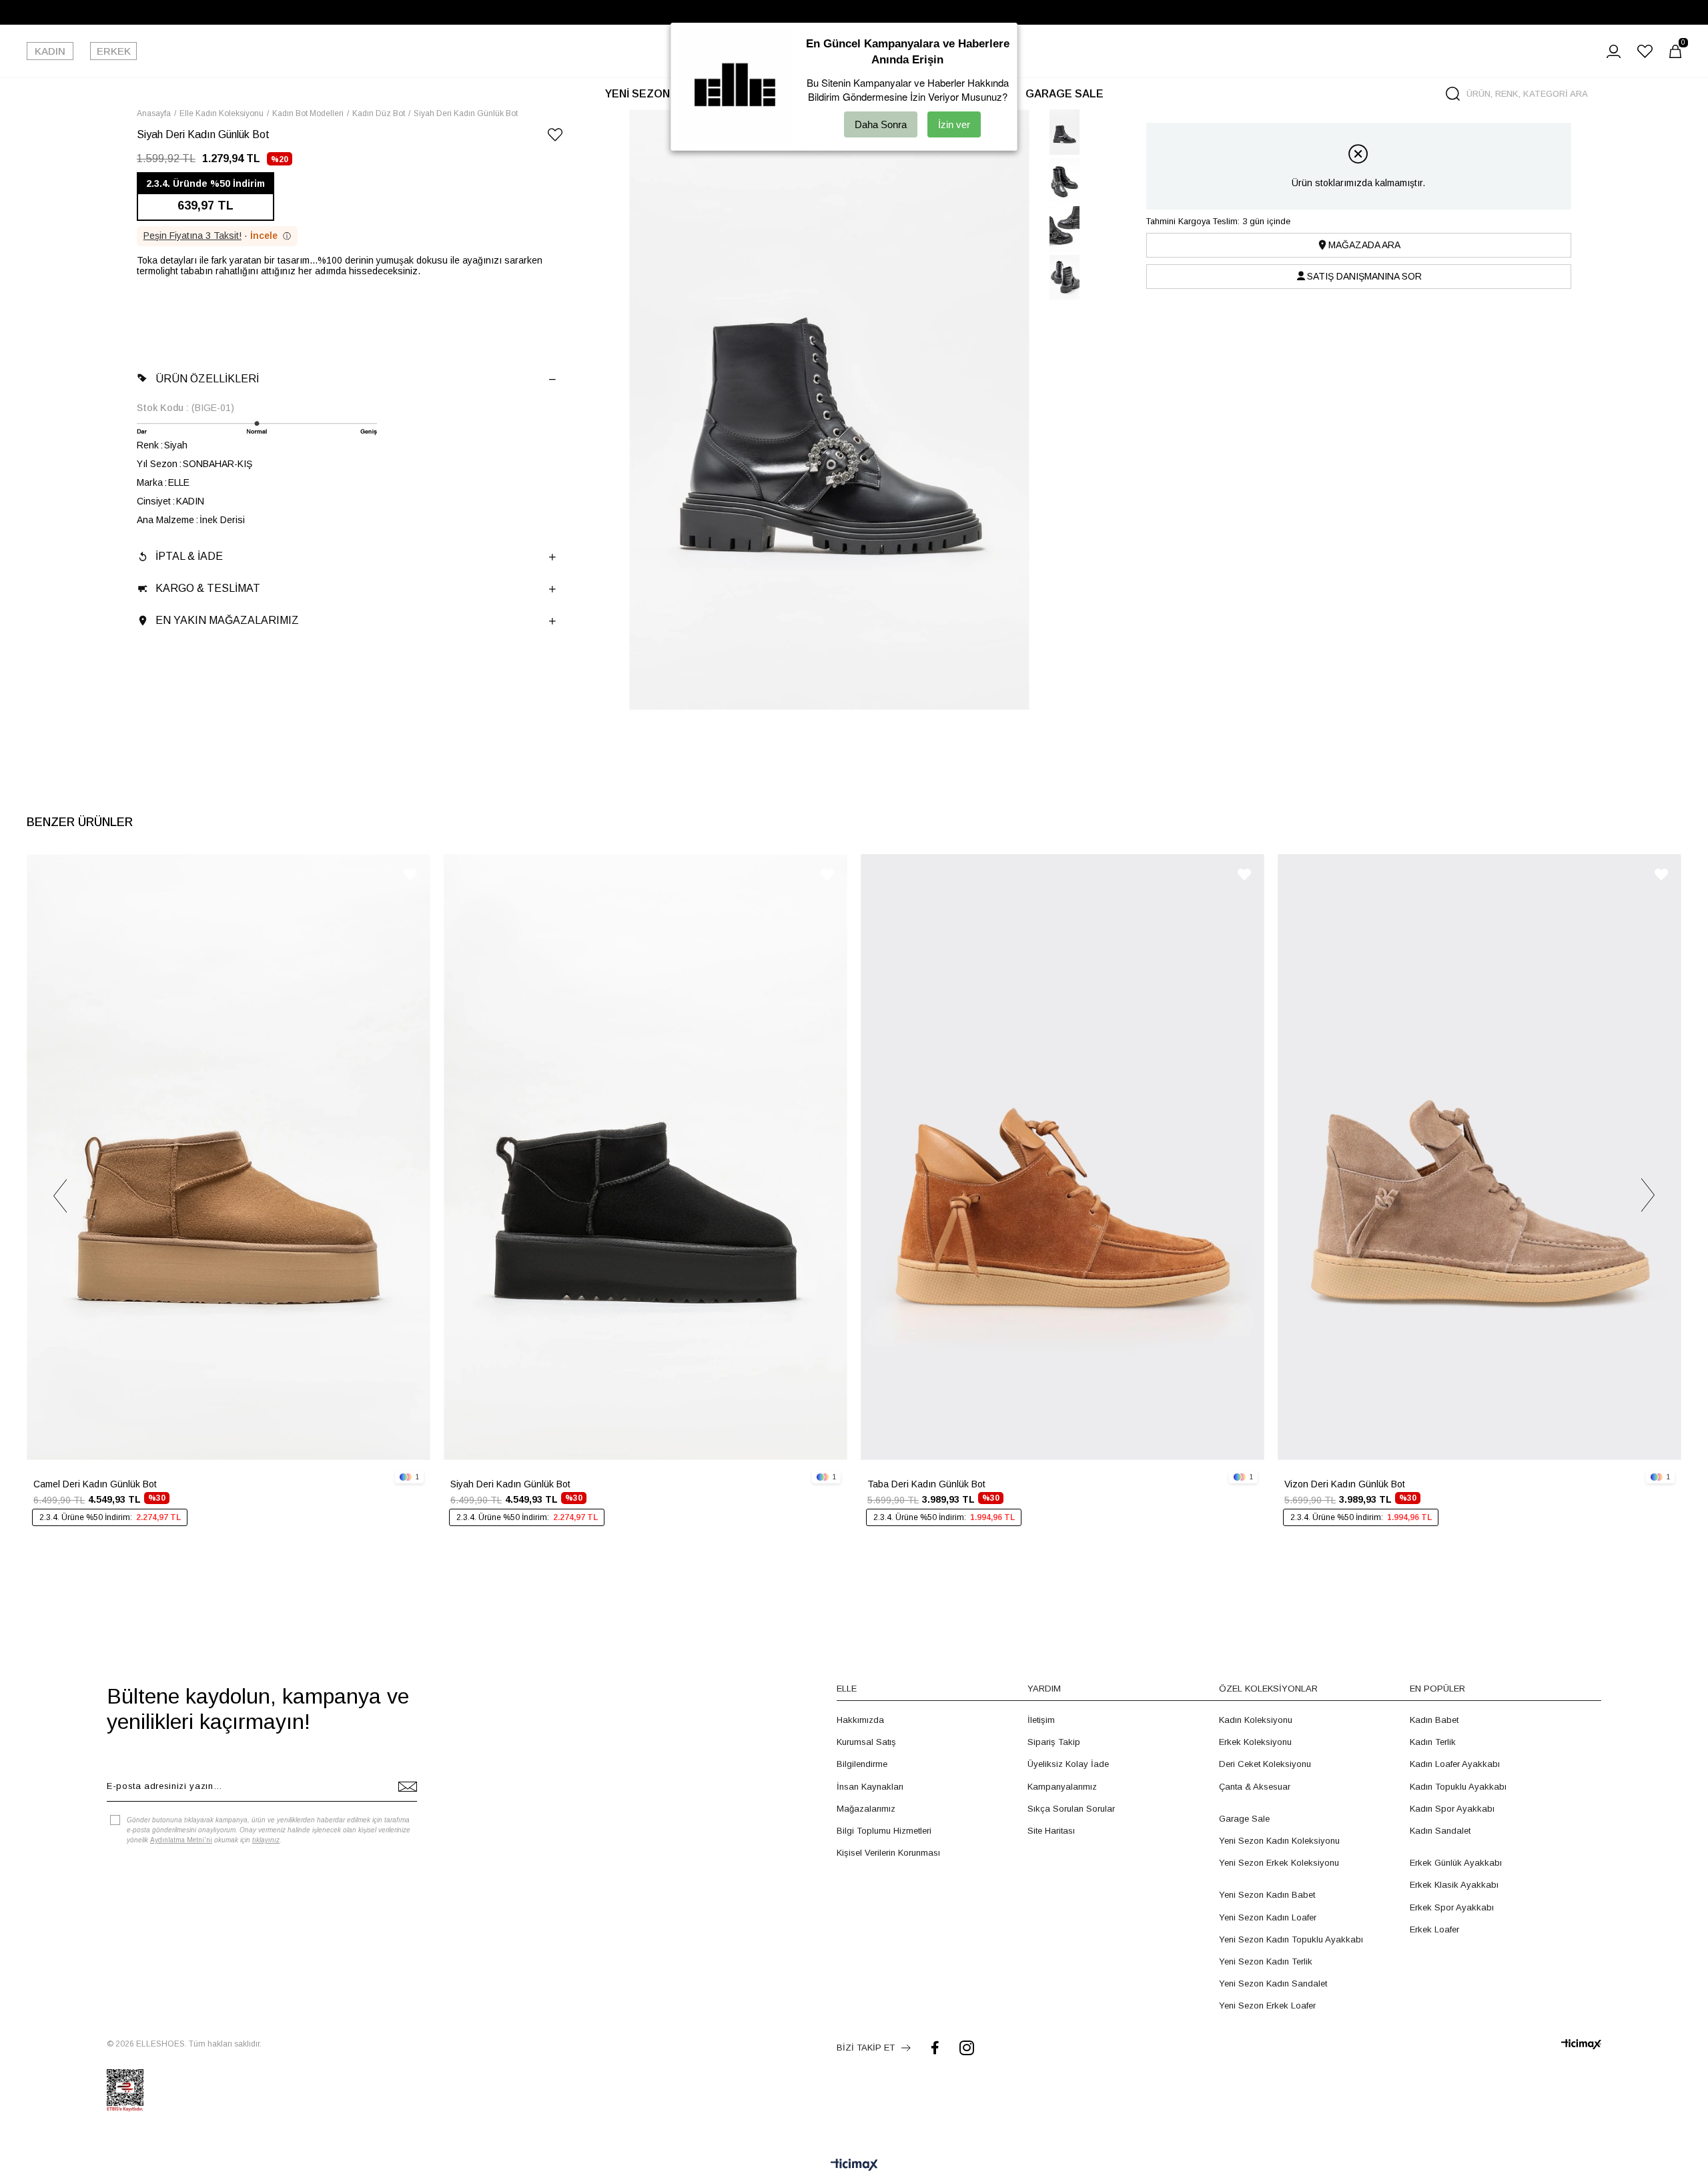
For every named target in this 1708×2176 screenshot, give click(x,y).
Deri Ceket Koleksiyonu (1265, 1764)
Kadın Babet (1434, 1720)
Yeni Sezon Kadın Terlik (1266, 1961)
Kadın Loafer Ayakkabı (1455, 1764)
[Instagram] (967, 2048)
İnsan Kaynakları (870, 1787)
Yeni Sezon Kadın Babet (1267, 1895)
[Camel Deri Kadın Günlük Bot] (229, 1157)
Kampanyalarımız (1062, 1787)
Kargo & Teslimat (208, 588)
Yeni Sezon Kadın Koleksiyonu (1279, 1841)
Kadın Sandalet (1440, 1831)
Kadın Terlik (1433, 1742)
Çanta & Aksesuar (1255, 1787)
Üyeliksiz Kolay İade (1068, 1764)
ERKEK (114, 51)
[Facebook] (935, 2048)
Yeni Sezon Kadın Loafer (1268, 1917)
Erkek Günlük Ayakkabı (1456, 1863)
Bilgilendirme (862, 1764)
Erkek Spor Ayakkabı (1452, 1907)
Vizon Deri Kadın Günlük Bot (1345, 1484)
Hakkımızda (860, 1720)
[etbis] (125, 2091)
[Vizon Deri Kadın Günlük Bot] (1479, 1157)
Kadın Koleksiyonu (1256, 1720)
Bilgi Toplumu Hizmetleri (884, 1831)
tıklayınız (266, 1840)
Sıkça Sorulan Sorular (1071, 1809)
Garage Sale (1244, 1819)
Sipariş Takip (1054, 1742)
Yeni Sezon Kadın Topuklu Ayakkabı (1291, 1939)
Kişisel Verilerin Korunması (888, 1853)
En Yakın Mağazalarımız (227, 620)
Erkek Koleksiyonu (1255, 1742)
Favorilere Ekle (410, 874)
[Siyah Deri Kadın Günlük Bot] (646, 1157)
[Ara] (1453, 94)
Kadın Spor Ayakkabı (1452, 1809)
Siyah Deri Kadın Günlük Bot (510, 1484)
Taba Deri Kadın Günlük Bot (926, 1484)
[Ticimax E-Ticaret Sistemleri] (854, 2166)
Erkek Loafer (1434, 1929)
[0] (1675, 51)
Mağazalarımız (866, 1809)
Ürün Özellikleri (207, 379)
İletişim (1041, 1720)
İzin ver (954, 124)
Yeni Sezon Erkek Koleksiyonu (1279, 1863)
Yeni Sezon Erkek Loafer (1267, 2006)
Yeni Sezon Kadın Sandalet (1273, 1983)
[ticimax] (1581, 2044)
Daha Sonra (881, 124)
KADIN (50, 51)
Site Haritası (1051, 1831)
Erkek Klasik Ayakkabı (1454, 1885)
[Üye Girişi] (1614, 51)
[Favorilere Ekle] (555, 137)
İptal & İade (189, 556)
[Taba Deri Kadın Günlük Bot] (1062, 1157)
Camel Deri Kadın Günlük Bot (95, 1484)
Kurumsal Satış (866, 1742)
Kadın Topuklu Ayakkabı (1458, 1787)
